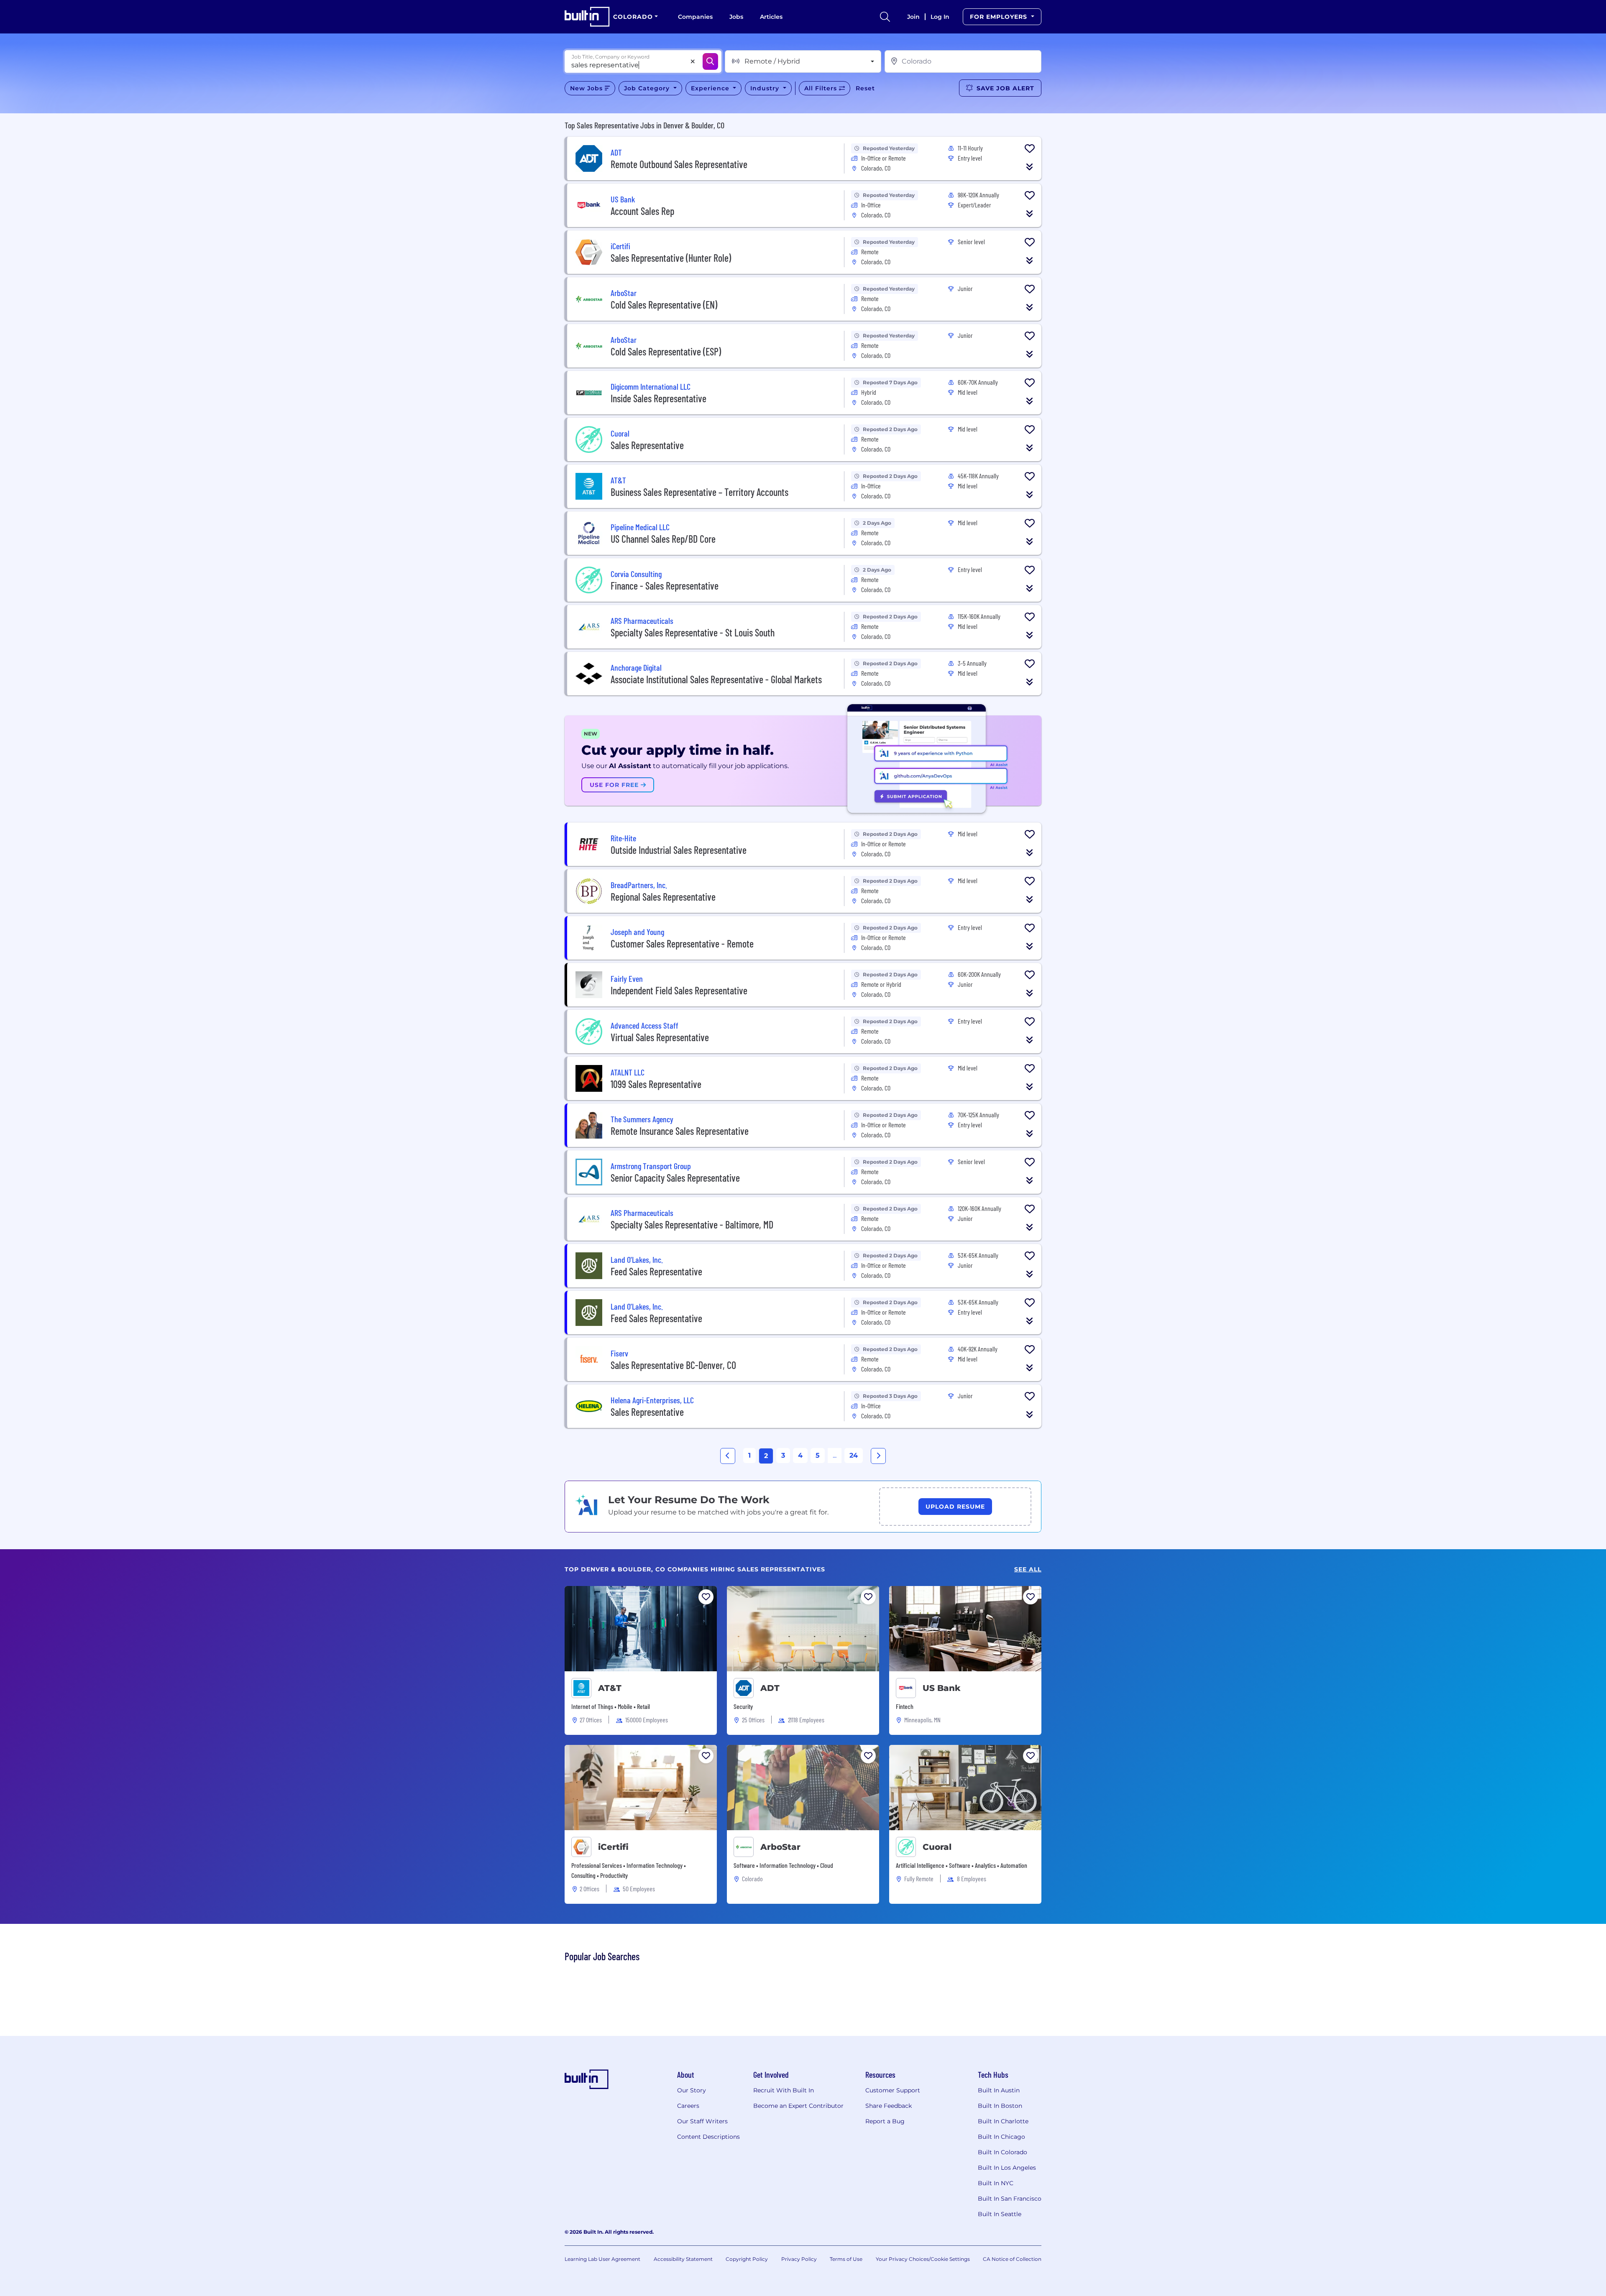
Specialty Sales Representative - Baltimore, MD (692, 1225)
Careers (688, 2106)
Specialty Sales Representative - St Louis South (693, 632)
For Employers (1000, 17)
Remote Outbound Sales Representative (679, 164)
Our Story (692, 2090)
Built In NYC (996, 2183)
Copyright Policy (747, 2259)
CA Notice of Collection (1012, 2259)
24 (854, 1455)
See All (1028, 1569)
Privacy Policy (799, 2259)
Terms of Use (846, 2259)
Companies (695, 17)
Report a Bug (885, 2121)
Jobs (736, 17)
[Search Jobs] (710, 61)
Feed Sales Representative (656, 1271)
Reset (865, 88)
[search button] (885, 17)
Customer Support (893, 2090)
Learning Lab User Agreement (602, 2259)
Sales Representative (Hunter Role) (671, 258)
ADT (770, 1688)
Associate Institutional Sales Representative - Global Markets (716, 679)
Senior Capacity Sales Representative (675, 1178)
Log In (940, 17)
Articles (771, 17)
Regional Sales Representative (663, 897)
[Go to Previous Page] (728, 1456)
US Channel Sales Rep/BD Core (663, 539)
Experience (711, 88)
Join (913, 17)
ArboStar (780, 1847)
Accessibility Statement (683, 2259)
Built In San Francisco (1010, 2199)
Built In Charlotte (1003, 2121)
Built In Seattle (1000, 2214)
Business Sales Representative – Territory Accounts (699, 492)
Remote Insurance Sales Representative (680, 1131)
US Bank (942, 1688)
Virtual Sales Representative (660, 1037)
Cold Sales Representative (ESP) (666, 351)
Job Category (648, 88)
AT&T (610, 1688)
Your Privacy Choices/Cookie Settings (923, 2259)
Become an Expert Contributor (798, 2106)
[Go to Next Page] (878, 1456)
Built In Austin (999, 2090)
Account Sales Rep (642, 211)
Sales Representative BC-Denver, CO (673, 1365)
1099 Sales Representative (656, 1084)
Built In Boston (1000, 2106)
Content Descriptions (708, 2137)
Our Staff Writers (702, 2121)
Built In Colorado (1002, 2152)
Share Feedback (889, 2106)
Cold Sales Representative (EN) (664, 305)
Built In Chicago (1001, 2137)
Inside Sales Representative (659, 398)
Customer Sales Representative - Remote (682, 944)
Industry (766, 88)
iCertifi (613, 1847)
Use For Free (615, 785)
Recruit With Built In (784, 2090)
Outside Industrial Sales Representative (679, 850)
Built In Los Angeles (1007, 2168)
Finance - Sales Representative (665, 586)
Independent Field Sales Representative (679, 990)
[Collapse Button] (1030, 167)
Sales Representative (647, 445)
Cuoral (937, 1847)
